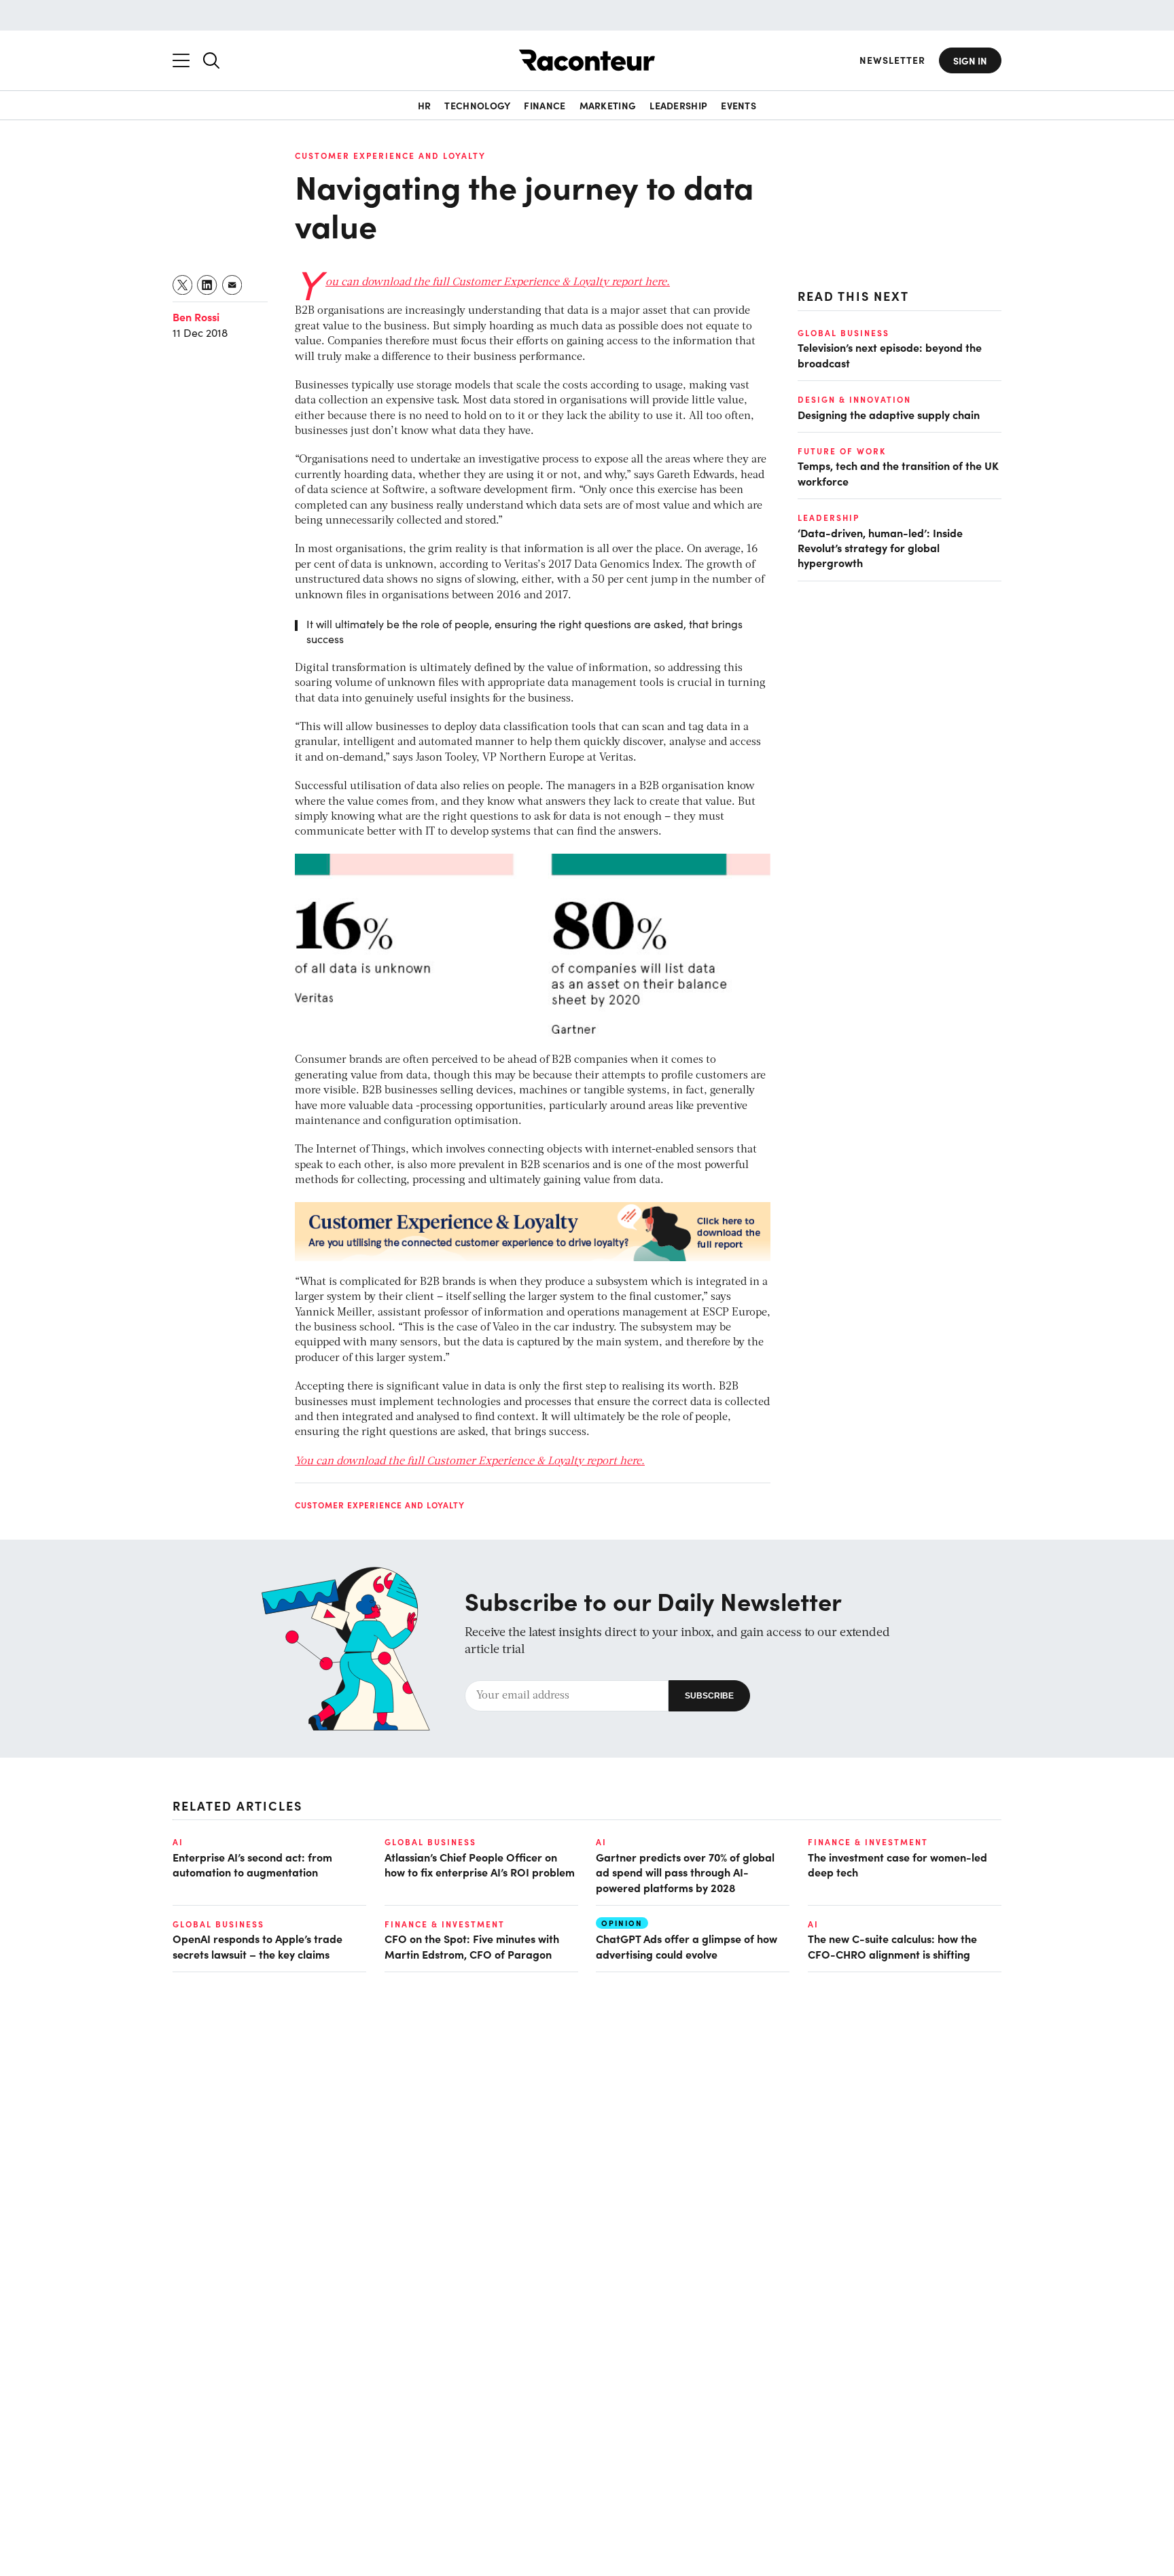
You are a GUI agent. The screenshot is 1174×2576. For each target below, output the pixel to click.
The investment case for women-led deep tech (897, 1864)
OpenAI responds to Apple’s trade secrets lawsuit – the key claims (257, 1946)
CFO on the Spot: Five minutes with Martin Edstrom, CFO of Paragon (472, 1946)
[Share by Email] (233, 285)
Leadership (678, 105)
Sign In (970, 60)
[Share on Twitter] (183, 285)
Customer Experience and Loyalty (390, 156)
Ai (178, 1842)
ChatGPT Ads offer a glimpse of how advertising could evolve (687, 1946)
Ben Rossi (196, 316)
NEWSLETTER (892, 60)
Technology (477, 105)
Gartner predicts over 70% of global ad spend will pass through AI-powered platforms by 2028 (685, 1872)
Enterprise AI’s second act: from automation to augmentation (252, 1864)
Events (739, 105)
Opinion (622, 1923)
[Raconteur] (587, 60)
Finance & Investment (868, 1842)
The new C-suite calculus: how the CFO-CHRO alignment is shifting (892, 1946)
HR (425, 105)
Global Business (843, 333)
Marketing (608, 105)
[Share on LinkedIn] (208, 285)
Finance (545, 105)
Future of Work (842, 451)
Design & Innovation (854, 399)
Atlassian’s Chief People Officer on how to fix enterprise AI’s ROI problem (480, 1864)
